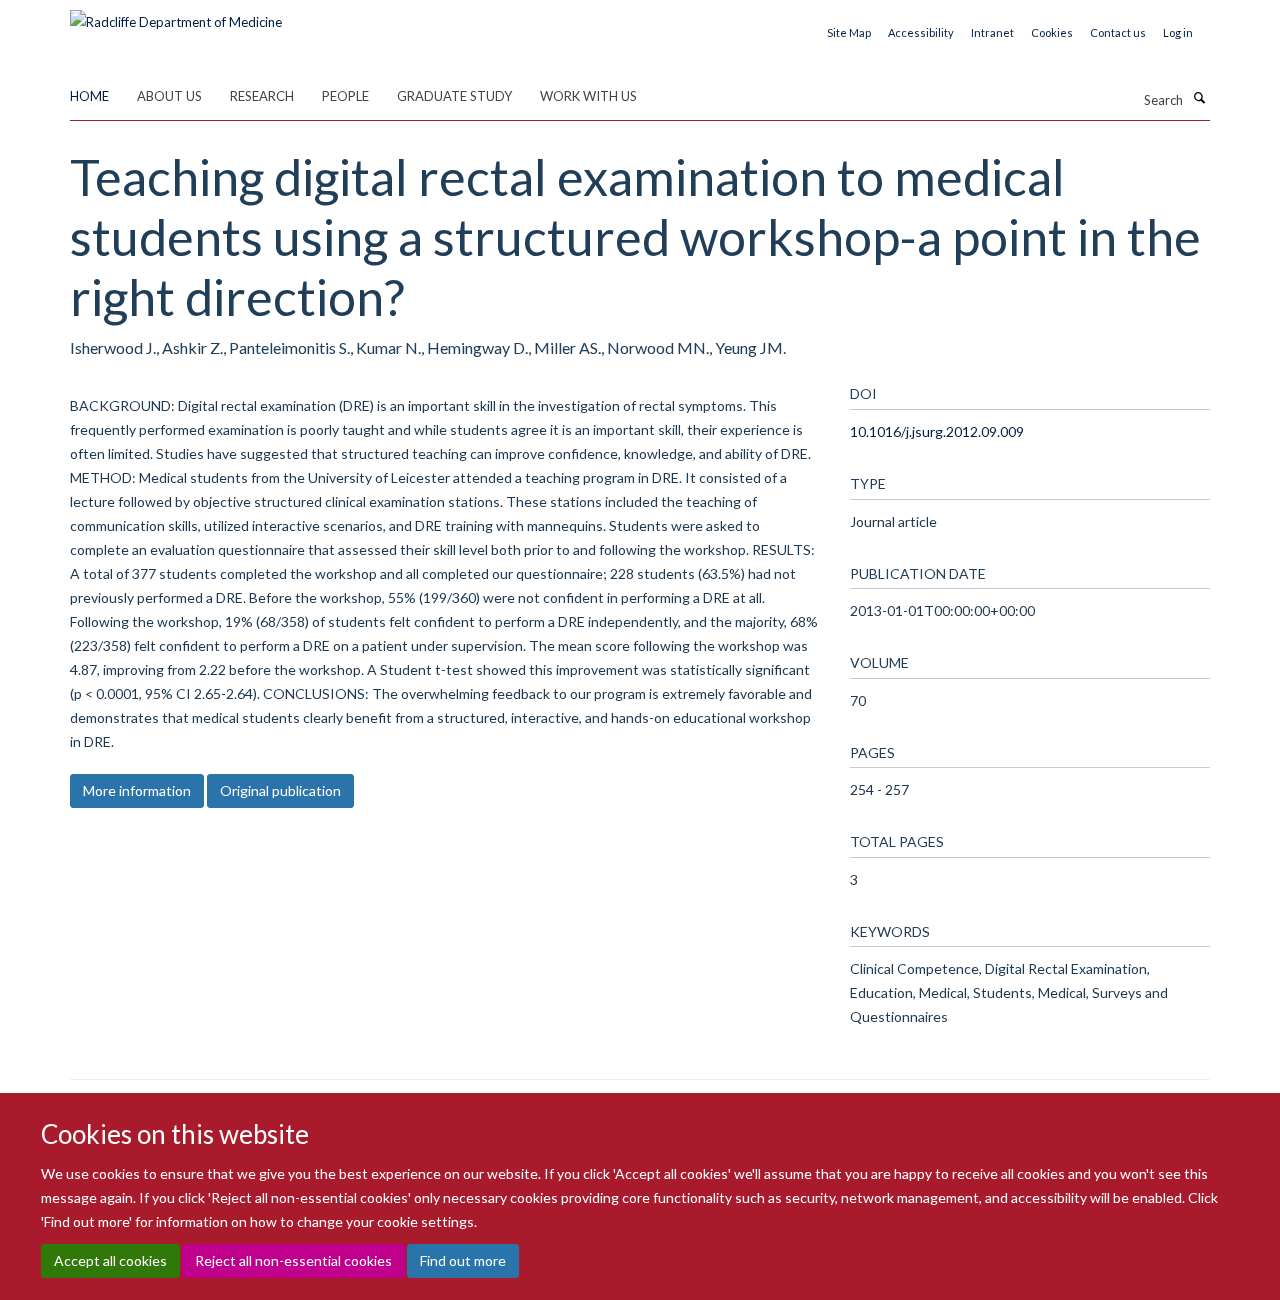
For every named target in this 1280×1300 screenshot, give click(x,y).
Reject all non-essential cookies (293, 1260)
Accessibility (921, 32)
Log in (1178, 32)
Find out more (463, 1260)
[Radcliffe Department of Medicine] (176, 15)
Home (89, 96)
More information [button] (137, 790)
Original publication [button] (280, 790)
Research (262, 96)
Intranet (992, 32)
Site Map (849, 32)
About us (169, 96)
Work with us (588, 96)
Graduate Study (454, 96)
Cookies (1052, 32)
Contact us (1118, 32)
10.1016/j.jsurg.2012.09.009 (937, 431)
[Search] (1199, 98)
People (345, 96)
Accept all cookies (110, 1260)
